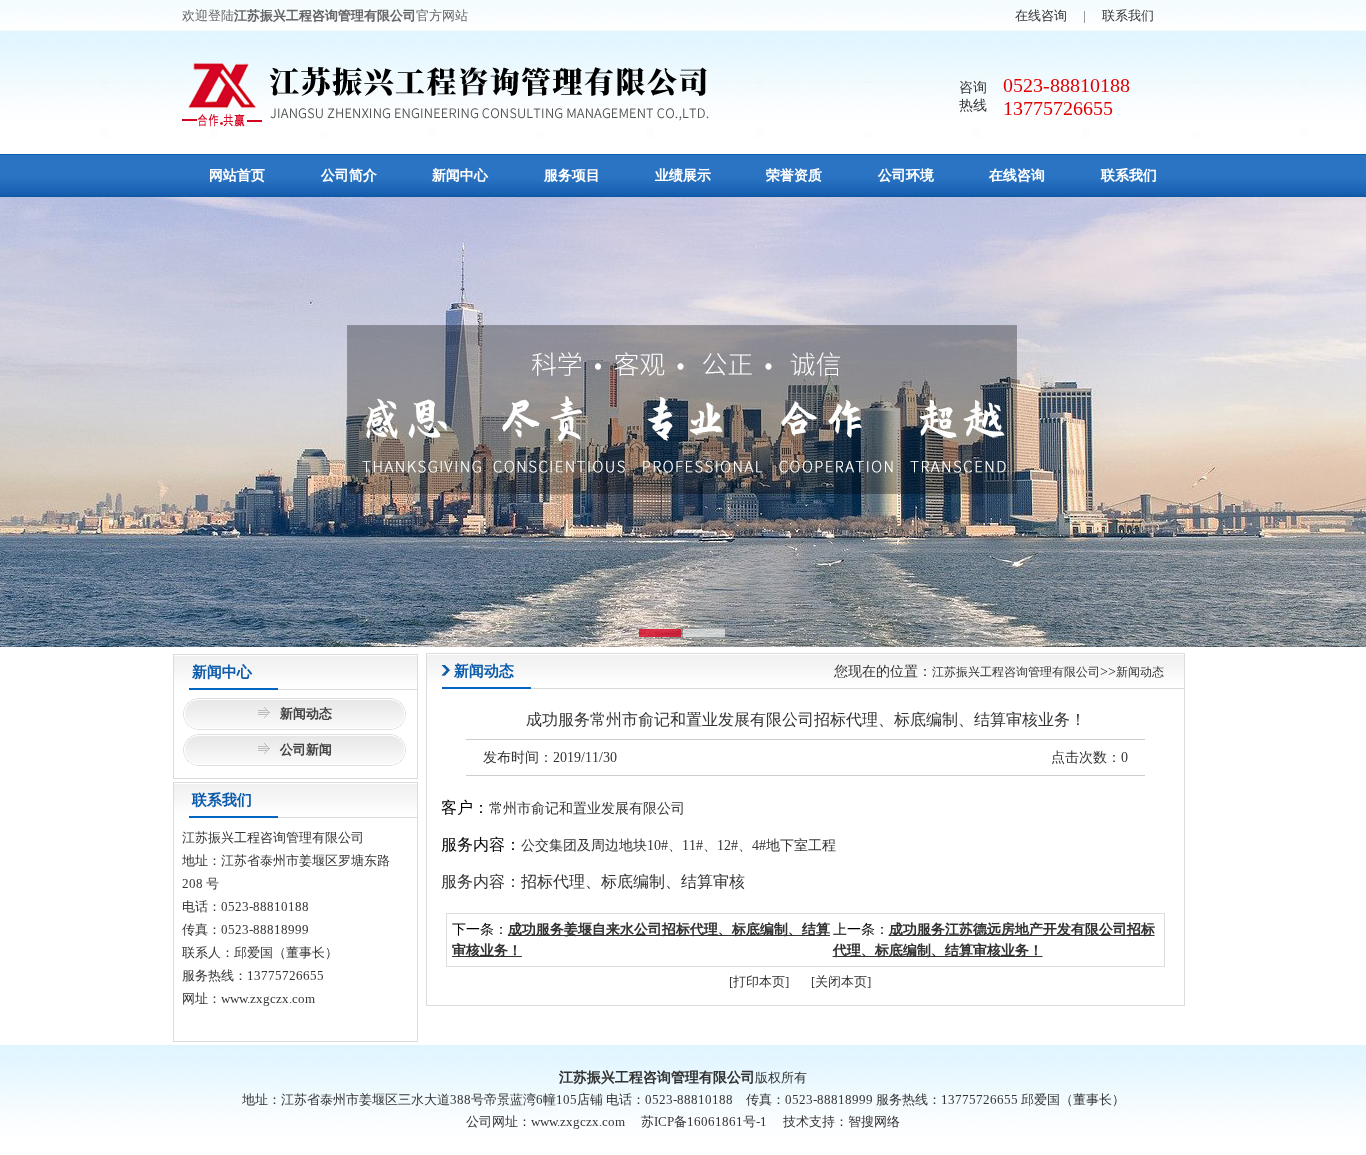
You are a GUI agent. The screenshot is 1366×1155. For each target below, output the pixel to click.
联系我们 (1128, 15)
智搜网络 (874, 1121)
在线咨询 (1041, 15)
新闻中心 (460, 175)
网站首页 (237, 175)
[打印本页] (759, 981)
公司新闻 (306, 749)
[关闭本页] (841, 981)
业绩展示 (683, 175)
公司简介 (349, 175)
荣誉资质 (794, 175)
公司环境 (906, 175)
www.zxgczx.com (268, 998)
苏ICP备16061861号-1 (704, 1121)
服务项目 (572, 175)
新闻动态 (306, 713)
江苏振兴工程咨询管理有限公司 (1016, 672)
